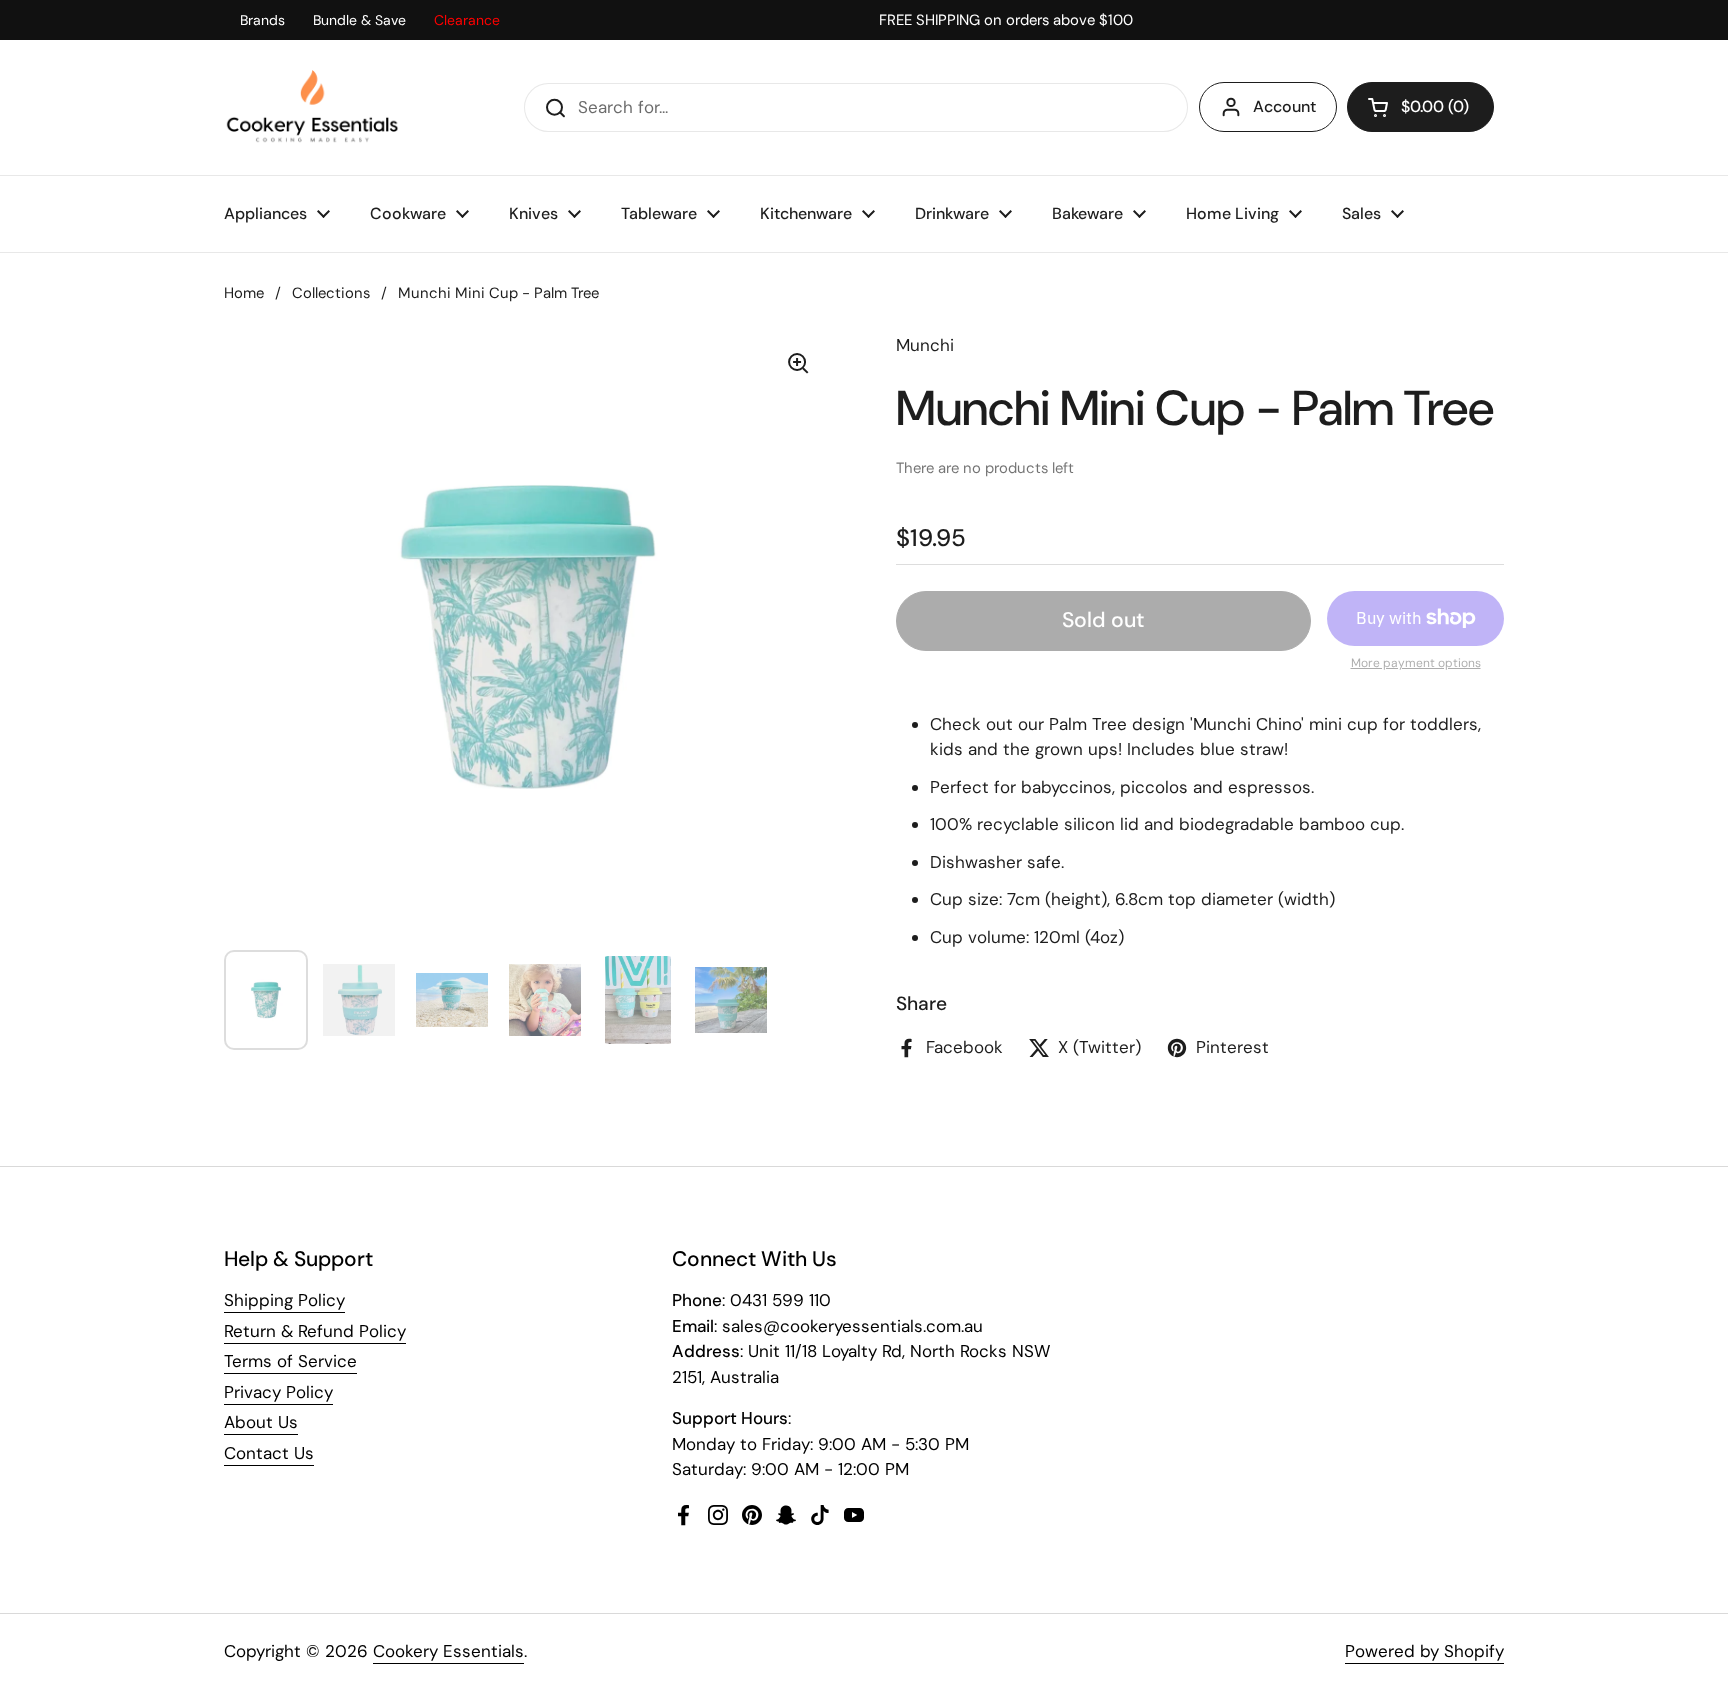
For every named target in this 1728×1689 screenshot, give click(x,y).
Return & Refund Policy (315, 1331)
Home (244, 293)
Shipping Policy (284, 1300)
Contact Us (269, 1453)
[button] (1420, 107)
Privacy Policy (278, 1392)
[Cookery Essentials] (313, 107)
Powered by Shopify (1424, 1651)
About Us (261, 1422)
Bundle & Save (359, 20)
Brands (262, 20)
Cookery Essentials (448, 1651)
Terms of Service (290, 1361)
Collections (331, 293)
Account (1284, 106)
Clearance (467, 20)
